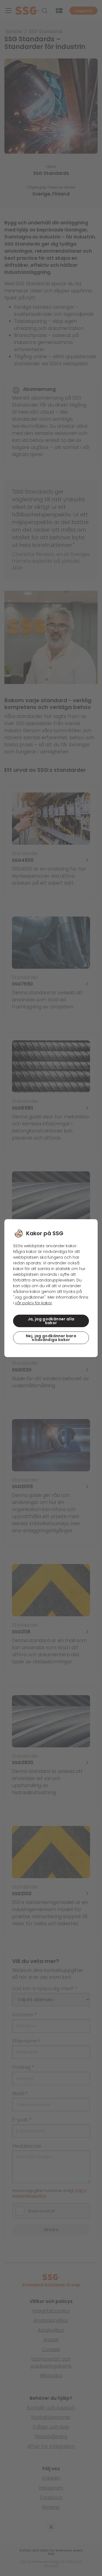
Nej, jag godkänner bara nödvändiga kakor (51, 1338)
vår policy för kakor (33, 1303)
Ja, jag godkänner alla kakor (51, 1321)
